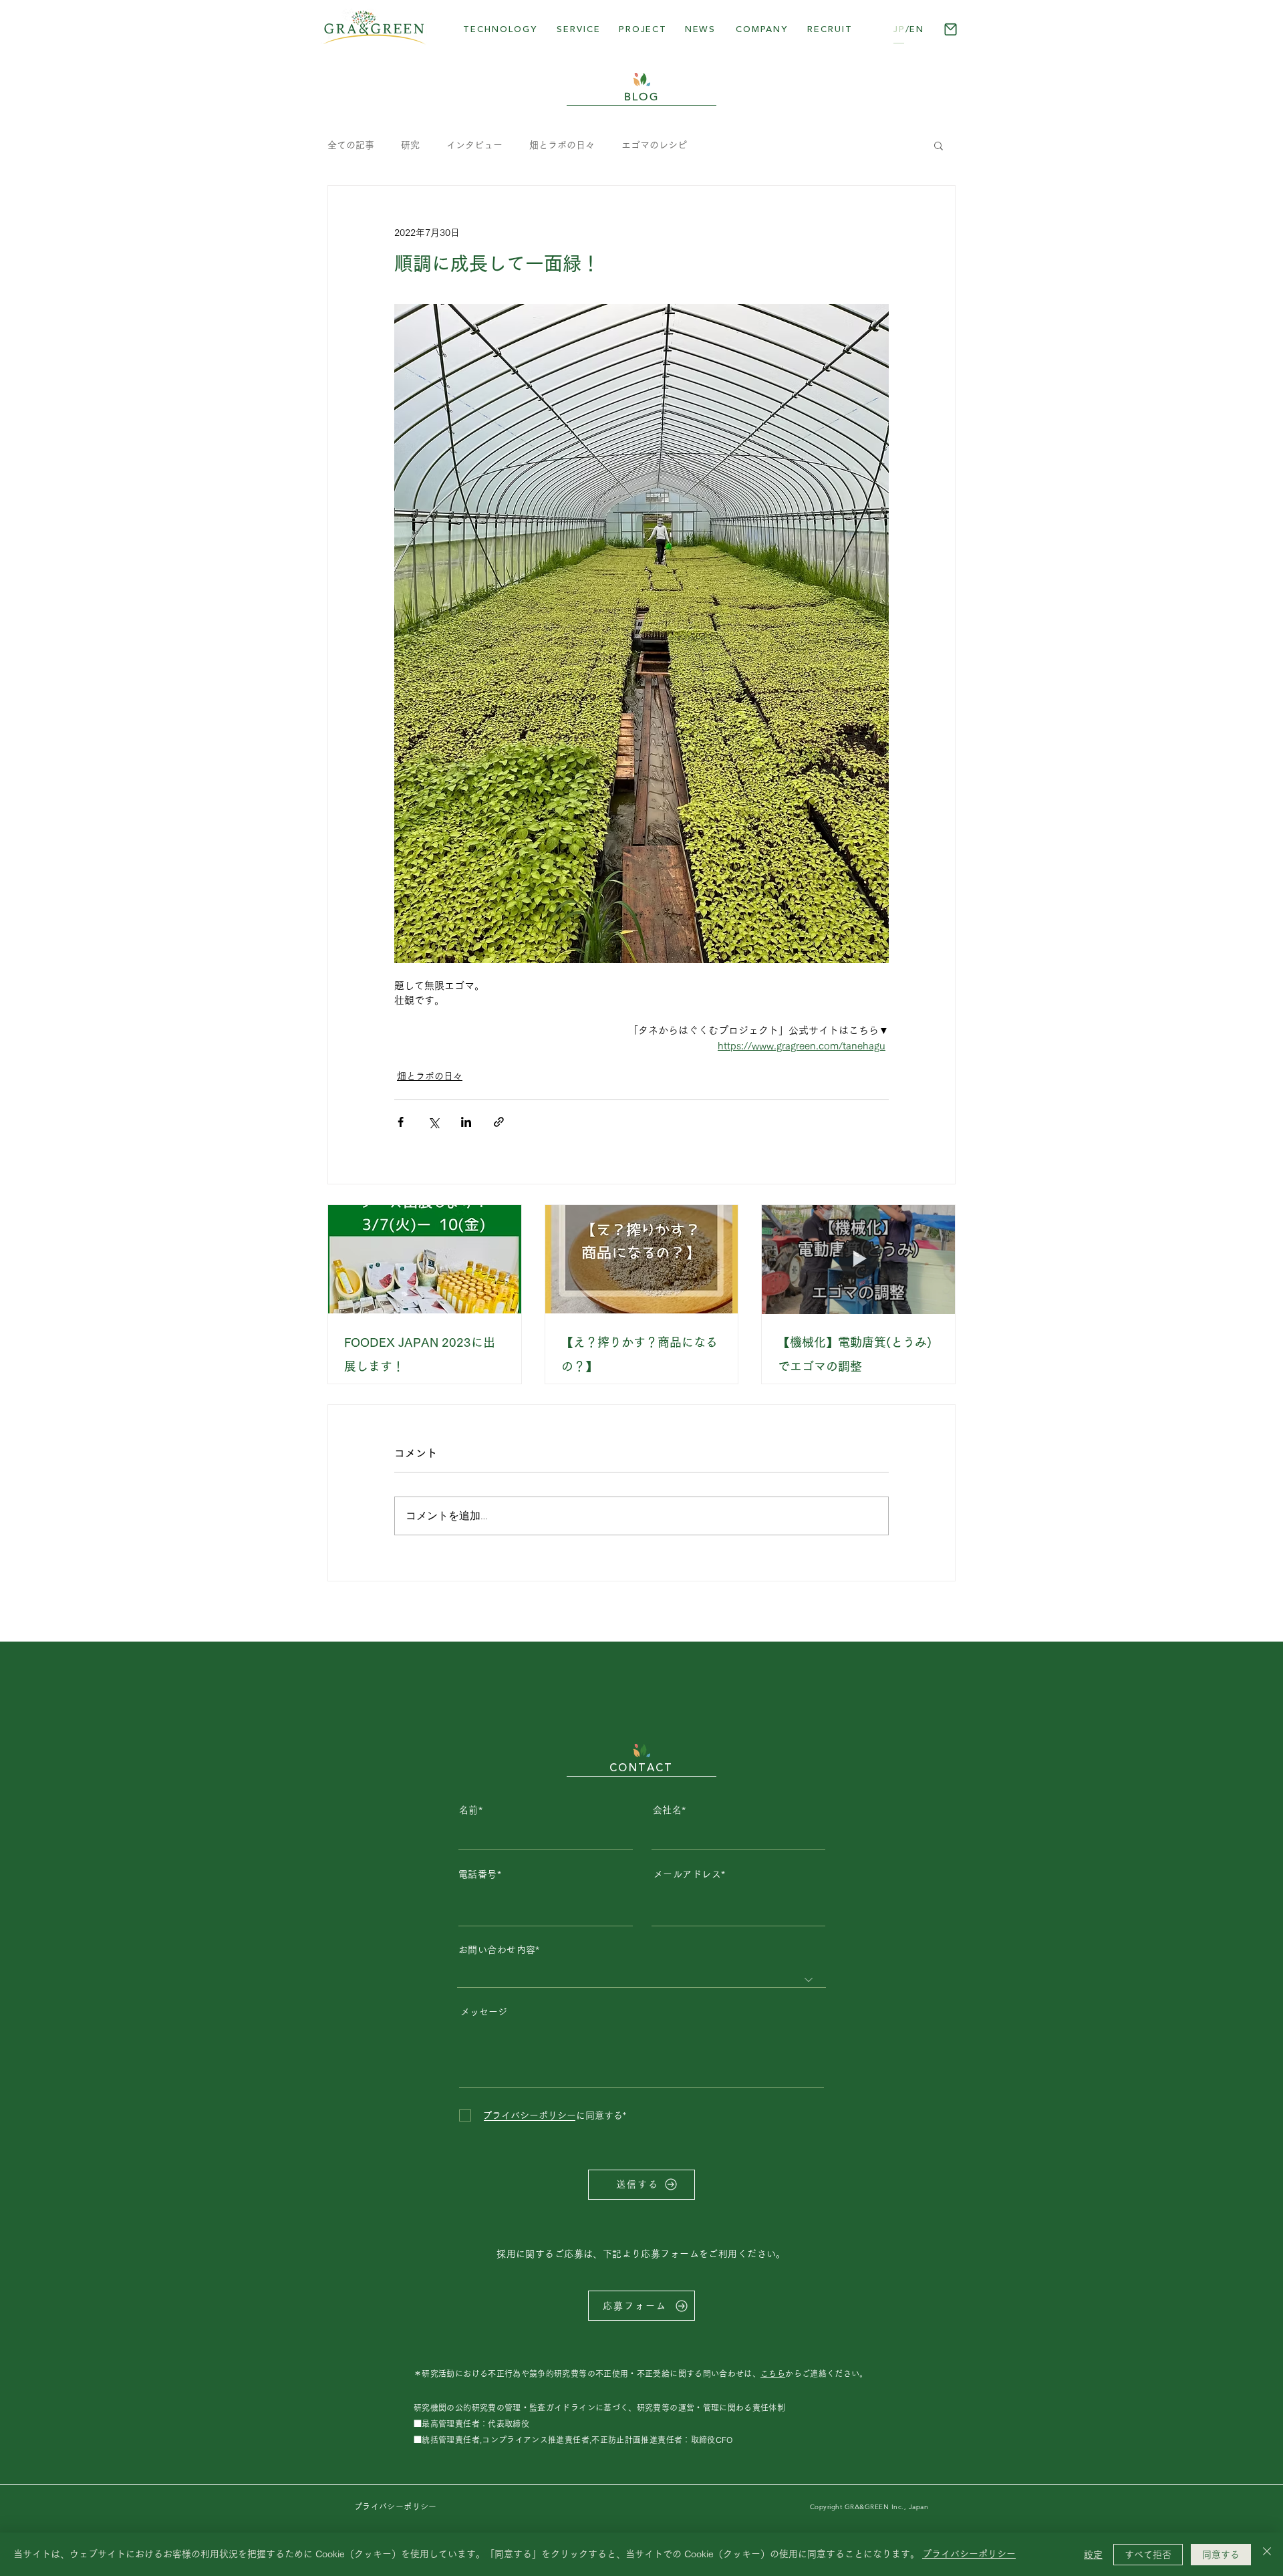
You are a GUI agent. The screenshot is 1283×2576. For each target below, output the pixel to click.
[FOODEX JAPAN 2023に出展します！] (425, 1259)
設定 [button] (1093, 2555)
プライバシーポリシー (969, 2554)
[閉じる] (1267, 2554)
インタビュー (474, 145)
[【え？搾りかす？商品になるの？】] (642, 1259)
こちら (773, 2373)
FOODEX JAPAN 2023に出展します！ (420, 1354)
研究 (410, 145)
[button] (642, 29)
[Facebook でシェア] (401, 1122)
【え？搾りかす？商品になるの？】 (639, 1354)
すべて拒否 (1148, 2555)
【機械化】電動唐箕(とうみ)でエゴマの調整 (855, 1354)
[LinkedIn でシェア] (466, 1122)
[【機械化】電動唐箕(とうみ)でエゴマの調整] (858, 1259)
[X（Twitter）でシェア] (433, 1122)
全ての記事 (351, 145)
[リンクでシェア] (499, 1122)
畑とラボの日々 (562, 145)
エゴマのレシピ (654, 145)
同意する (1221, 2555)
